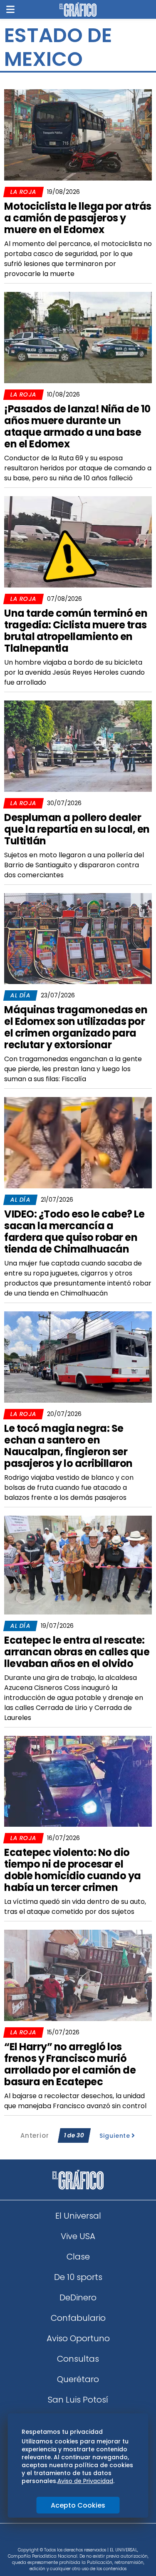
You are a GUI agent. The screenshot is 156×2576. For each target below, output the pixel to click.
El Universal (78, 2216)
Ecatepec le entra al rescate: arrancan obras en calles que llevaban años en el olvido (77, 1652)
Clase (78, 2257)
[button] (10, 9)
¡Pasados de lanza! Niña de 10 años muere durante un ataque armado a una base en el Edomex (77, 426)
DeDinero (78, 2297)
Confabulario (78, 2318)
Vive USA (78, 2236)
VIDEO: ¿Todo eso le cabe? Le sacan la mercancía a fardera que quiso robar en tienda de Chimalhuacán (74, 1232)
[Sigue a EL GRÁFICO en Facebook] (69, 2538)
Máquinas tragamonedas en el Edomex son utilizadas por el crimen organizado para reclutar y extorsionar (76, 1027)
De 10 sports (78, 2277)
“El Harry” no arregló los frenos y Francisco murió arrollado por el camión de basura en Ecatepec (70, 2064)
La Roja (23, 192)
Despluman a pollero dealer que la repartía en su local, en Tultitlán (77, 829)
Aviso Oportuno (78, 2338)
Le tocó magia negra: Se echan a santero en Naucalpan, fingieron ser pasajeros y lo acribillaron (68, 1446)
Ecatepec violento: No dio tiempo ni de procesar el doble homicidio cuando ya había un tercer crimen (73, 1870)
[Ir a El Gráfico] (78, 10)
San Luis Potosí (78, 2400)
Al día (20, 995)
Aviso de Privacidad (85, 2481)
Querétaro (78, 2379)
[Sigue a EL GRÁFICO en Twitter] (75, 2538)
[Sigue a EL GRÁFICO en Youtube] (87, 2538)
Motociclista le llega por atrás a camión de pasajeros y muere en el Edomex (78, 218)
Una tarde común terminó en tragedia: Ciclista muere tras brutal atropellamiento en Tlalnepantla (76, 631)
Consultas (78, 2359)
